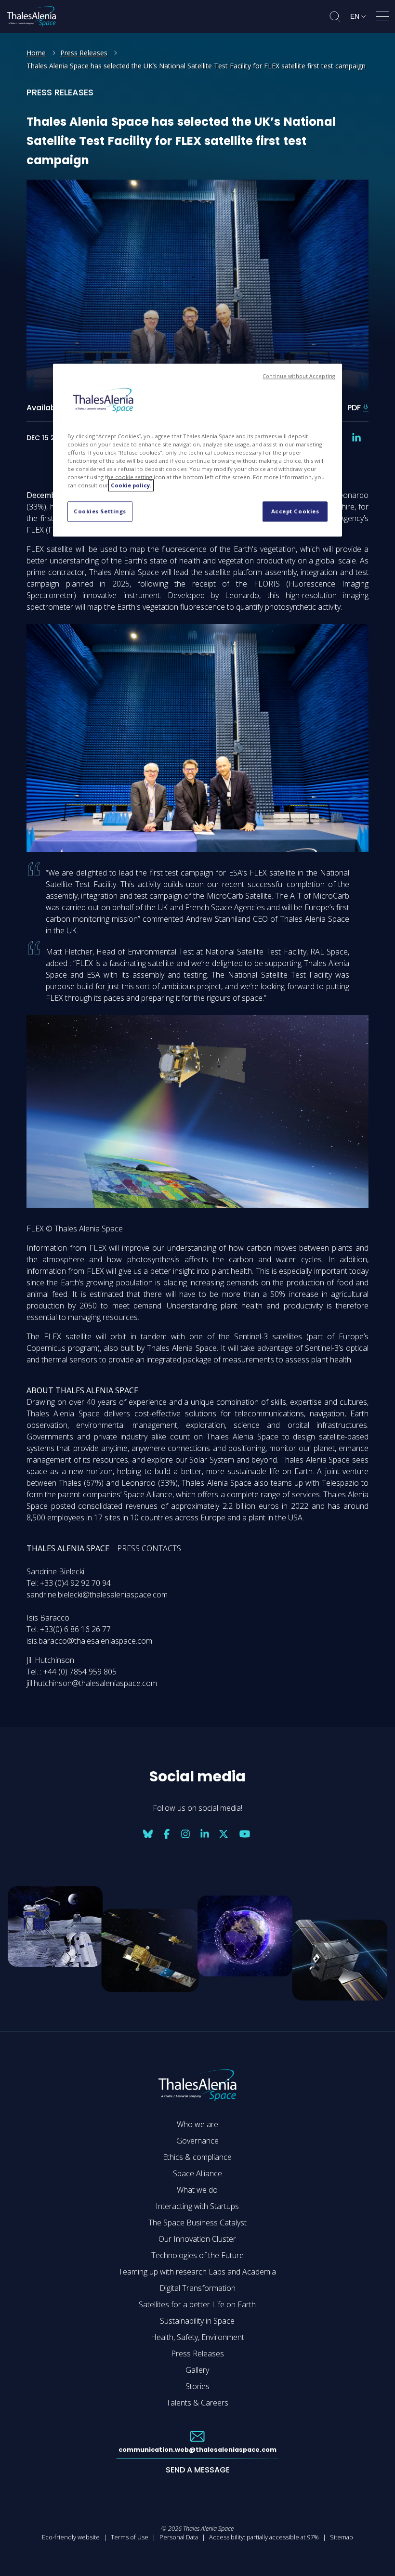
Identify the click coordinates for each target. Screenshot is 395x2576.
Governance (197, 2141)
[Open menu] (382, 18)
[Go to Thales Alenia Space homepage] (31, 16)
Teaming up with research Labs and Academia (197, 2272)
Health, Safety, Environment (197, 2337)
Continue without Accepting (299, 377)
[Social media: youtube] (245, 1834)
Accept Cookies (295, 512)
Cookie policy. (131, 486)
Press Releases (84, 53)
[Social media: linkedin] (356, 438)
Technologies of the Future (197, 2255)
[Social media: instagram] (185, 1834)
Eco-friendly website (71, 2537)
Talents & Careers (197, 2403)
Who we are (197, 2124)
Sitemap (342, 2537)
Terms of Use (130, 2537)
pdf (354, 408)
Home (36, 53)
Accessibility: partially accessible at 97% (264, 2537)
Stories (197, 2386)
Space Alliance (197, 2173)
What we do (197, 2190)
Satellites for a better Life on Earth (197, 2304)
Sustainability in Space (197, 2321)
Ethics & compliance (197, 2157)
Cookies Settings (100, 512)
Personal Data (179, 2537)
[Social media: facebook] (167, 1834)
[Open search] (335, 17)
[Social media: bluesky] (148, 1834)
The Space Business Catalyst (197, 2223)
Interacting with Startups (197, 2206)
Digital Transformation (197, 2288)
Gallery (197, 2370)
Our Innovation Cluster (197, 2239)
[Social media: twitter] (224, 1834)
